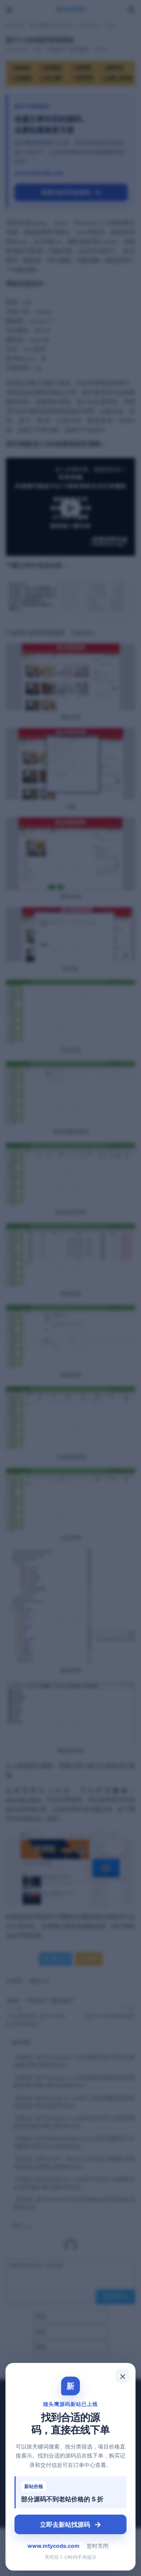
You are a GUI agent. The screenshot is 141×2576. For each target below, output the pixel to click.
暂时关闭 (98, 2546)
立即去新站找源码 (71, 2524)
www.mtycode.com (53, 2546)
